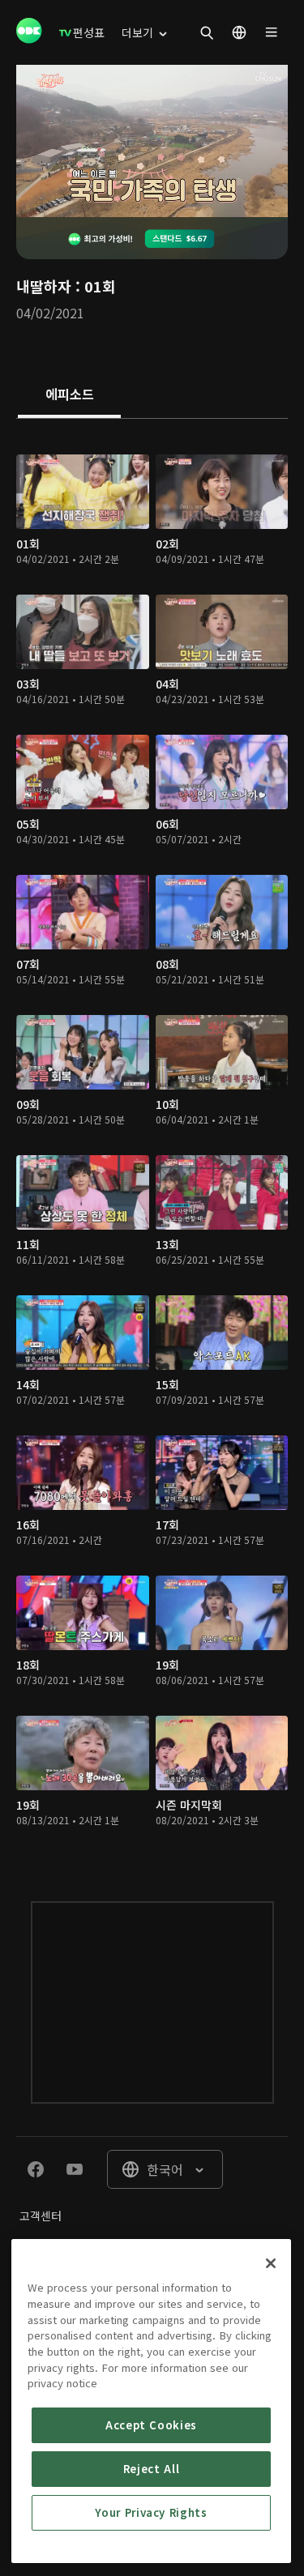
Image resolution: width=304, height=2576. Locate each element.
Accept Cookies (151, 2425)
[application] (152, 141)
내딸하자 (44, 286)
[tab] (69, 395)
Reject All (152, 2469)
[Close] (271, 2263)
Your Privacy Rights (151, 2512)
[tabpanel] (152, 1144)
